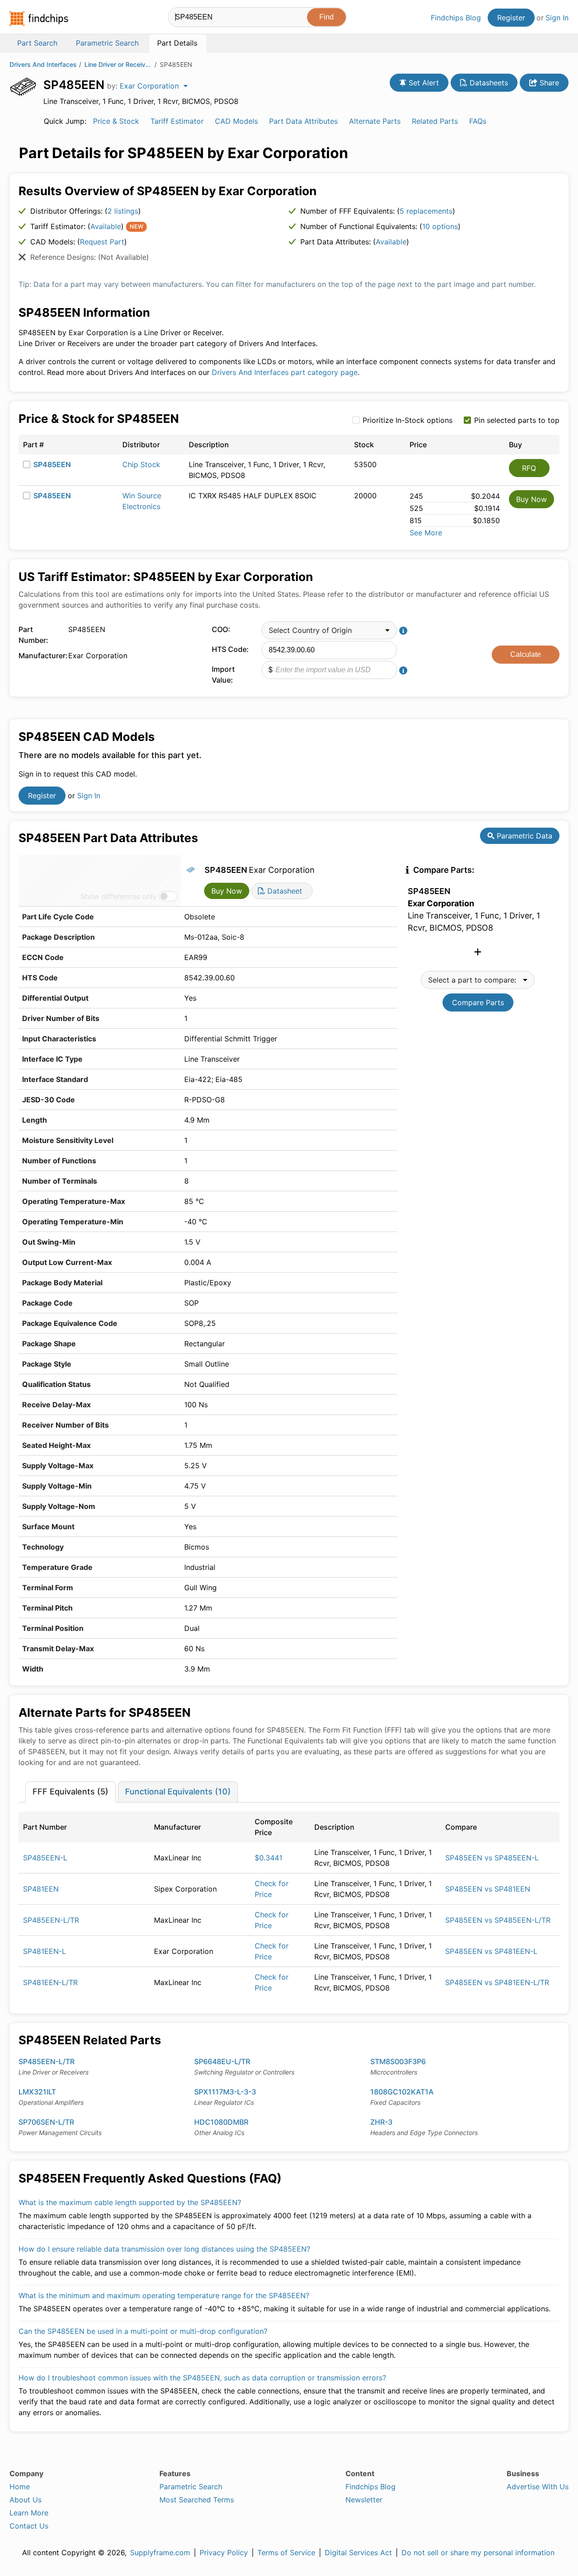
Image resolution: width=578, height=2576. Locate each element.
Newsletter (364, 2500)
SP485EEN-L (45, 1858)
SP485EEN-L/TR (51, 1920)
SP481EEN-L (44, 1951)
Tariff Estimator (177, 121)
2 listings (123, 211)
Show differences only (119, 896)
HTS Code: (230, 649)
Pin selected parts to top (517, 420)
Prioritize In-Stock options (408, 420)
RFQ (529, 468)
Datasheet (284, 891)
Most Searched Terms (197, 2500)
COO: (221, 629)
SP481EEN (41, 1889)
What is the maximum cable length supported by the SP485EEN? (130, 2202)
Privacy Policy (224, 2553)
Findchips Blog (456, 18)
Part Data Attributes (303, 121)
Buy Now (531, 499)
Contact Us (29, 2526)
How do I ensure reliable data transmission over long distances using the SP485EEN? (164, 2249)
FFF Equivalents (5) (70, 1791)
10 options (440, 226)
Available (106, 226)
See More (426, 533)
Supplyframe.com (160, 2553)
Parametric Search (191, 2487)
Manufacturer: (41, 656)
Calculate (526, 654)
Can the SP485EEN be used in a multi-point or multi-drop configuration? (143, 2331)
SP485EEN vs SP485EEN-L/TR (498, 1920)
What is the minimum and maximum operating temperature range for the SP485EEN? (164, 2295)
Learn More (29, 2513)
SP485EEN (52, 464)
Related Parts (435, 121)
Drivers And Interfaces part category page (285, 372)
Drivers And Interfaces (43, 64)
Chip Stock (141, 464)
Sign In (557, 18)
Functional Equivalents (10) (178, 1791)
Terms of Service (286, 2553)
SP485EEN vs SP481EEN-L (491, 1951)
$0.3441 (268, 1858)
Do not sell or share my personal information (478, 2553)
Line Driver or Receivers (118, 64)
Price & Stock (116, 121)
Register (511, 18)
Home (20, 2487)
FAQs (478, 121)
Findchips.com (39, 19)
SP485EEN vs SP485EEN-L (492, 1858)
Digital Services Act (358, 2553)
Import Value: (223, 674)
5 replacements (426, 211)
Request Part (102, 242)
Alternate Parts (375, 121)
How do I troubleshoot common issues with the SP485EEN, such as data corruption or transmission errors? (202, 2378)
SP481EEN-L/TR (50, 1982)
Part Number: (33, 635)
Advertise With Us (538, 2487)
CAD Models (236, 121)
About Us (26, 2500)
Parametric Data (523, 836)
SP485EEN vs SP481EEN (488, 1889)
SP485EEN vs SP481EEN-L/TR (497, 1982)
